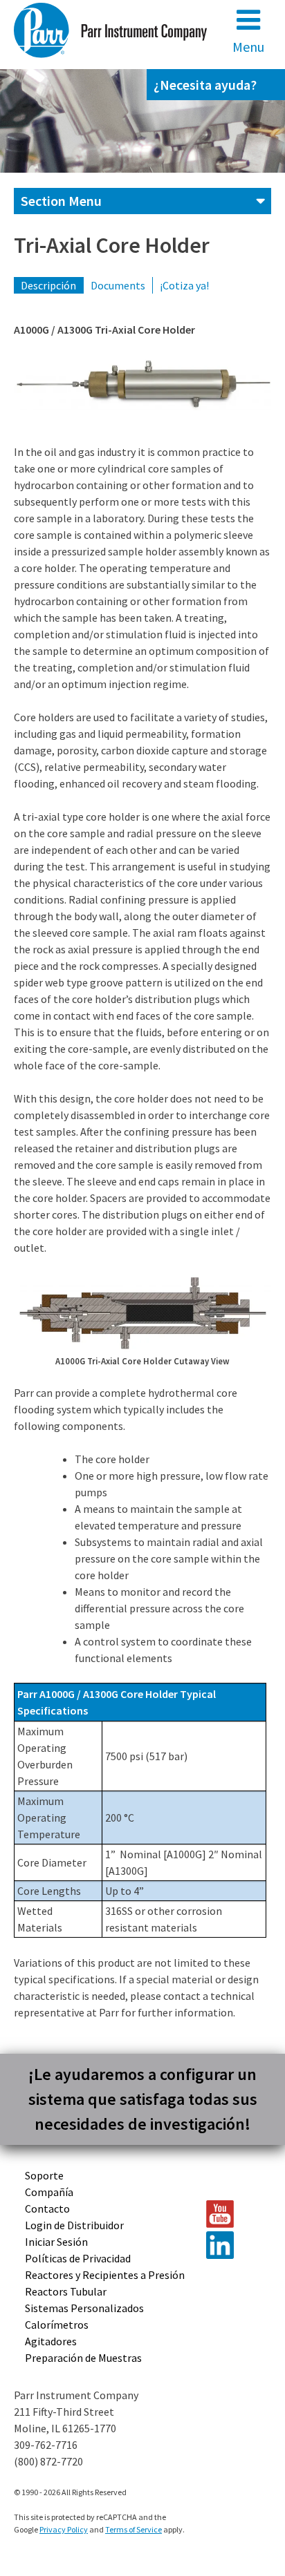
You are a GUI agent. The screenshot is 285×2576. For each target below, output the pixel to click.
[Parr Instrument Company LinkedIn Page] (232, 2245)
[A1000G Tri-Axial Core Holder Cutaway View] (142, 1313)
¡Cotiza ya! (184, 285)
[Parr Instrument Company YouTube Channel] (232, 2214)
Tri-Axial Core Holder (112, 245)
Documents (118, 285)
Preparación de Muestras (83, 2358)
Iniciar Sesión (56, 2242)
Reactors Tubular (66, 2291)
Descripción (48, 285)
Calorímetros (57, 2325)
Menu (248, 47)
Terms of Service (134, 2529)
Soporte (44, 2175)
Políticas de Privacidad (78, 2258)
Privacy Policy (64, 2529)
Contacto (47, 2208)
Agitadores (51, 2341)
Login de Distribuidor (74, 2225)
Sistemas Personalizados (84, 2308)
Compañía (49, 2192)
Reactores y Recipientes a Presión (105, 2275)
